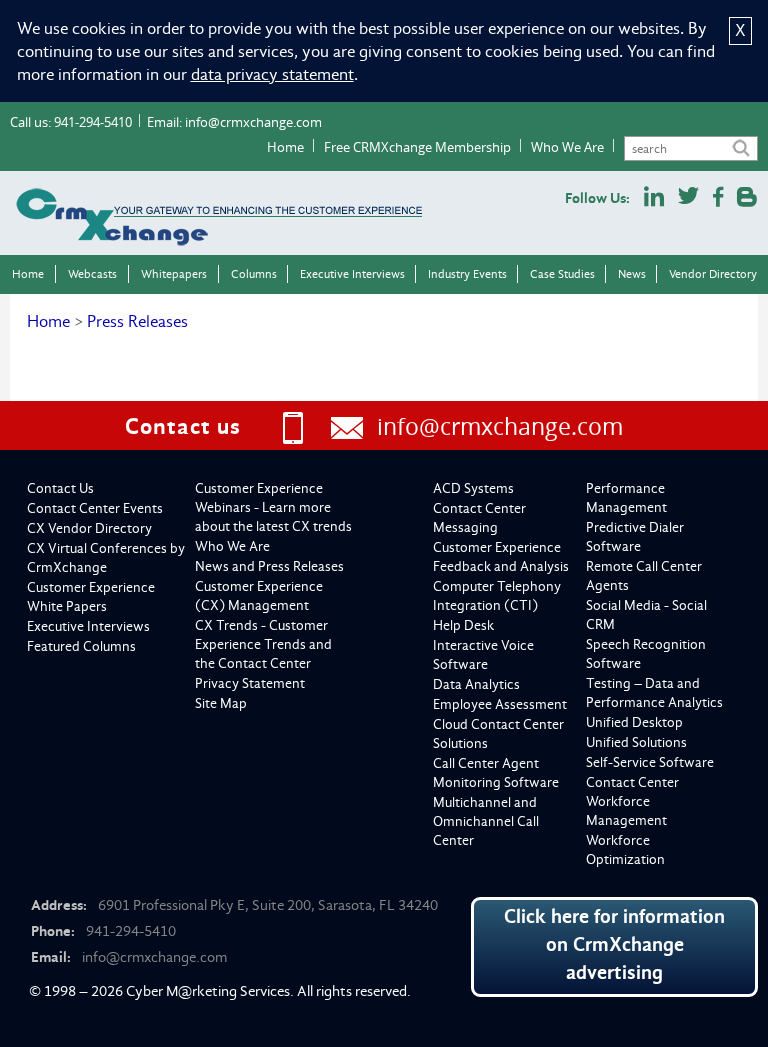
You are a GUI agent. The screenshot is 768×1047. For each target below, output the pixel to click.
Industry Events (467, 274)
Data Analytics (476, 684)
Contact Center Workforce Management (632, 801)
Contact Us (60, 488)
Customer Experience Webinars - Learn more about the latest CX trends (273, 507)
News (632, 274)
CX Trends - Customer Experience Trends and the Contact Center (263, 644)
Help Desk (463, 625)
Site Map (221, 703)
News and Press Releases (269, 566)
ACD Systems (473, 488)
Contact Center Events (95, 508)
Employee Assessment (500, 704)
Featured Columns (81, 646)
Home (285, 147)
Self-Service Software (650, 762)
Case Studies (562, 274)
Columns (254, 274)
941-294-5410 (93, 122)
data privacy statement (272, 74)
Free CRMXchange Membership (417, 147)
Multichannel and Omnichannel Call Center (486, 821)
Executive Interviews (352, 274)
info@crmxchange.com (253, 122)
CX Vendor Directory (89, 528)
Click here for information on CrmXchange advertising (614, 944)
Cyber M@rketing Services (208, 991)
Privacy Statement (250, 683)
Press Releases (137, 321)
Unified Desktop (634, 722)
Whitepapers (174, 274)
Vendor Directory (713, 274)
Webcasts (92, 274)
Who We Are (567, 147)
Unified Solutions (636, 742)
